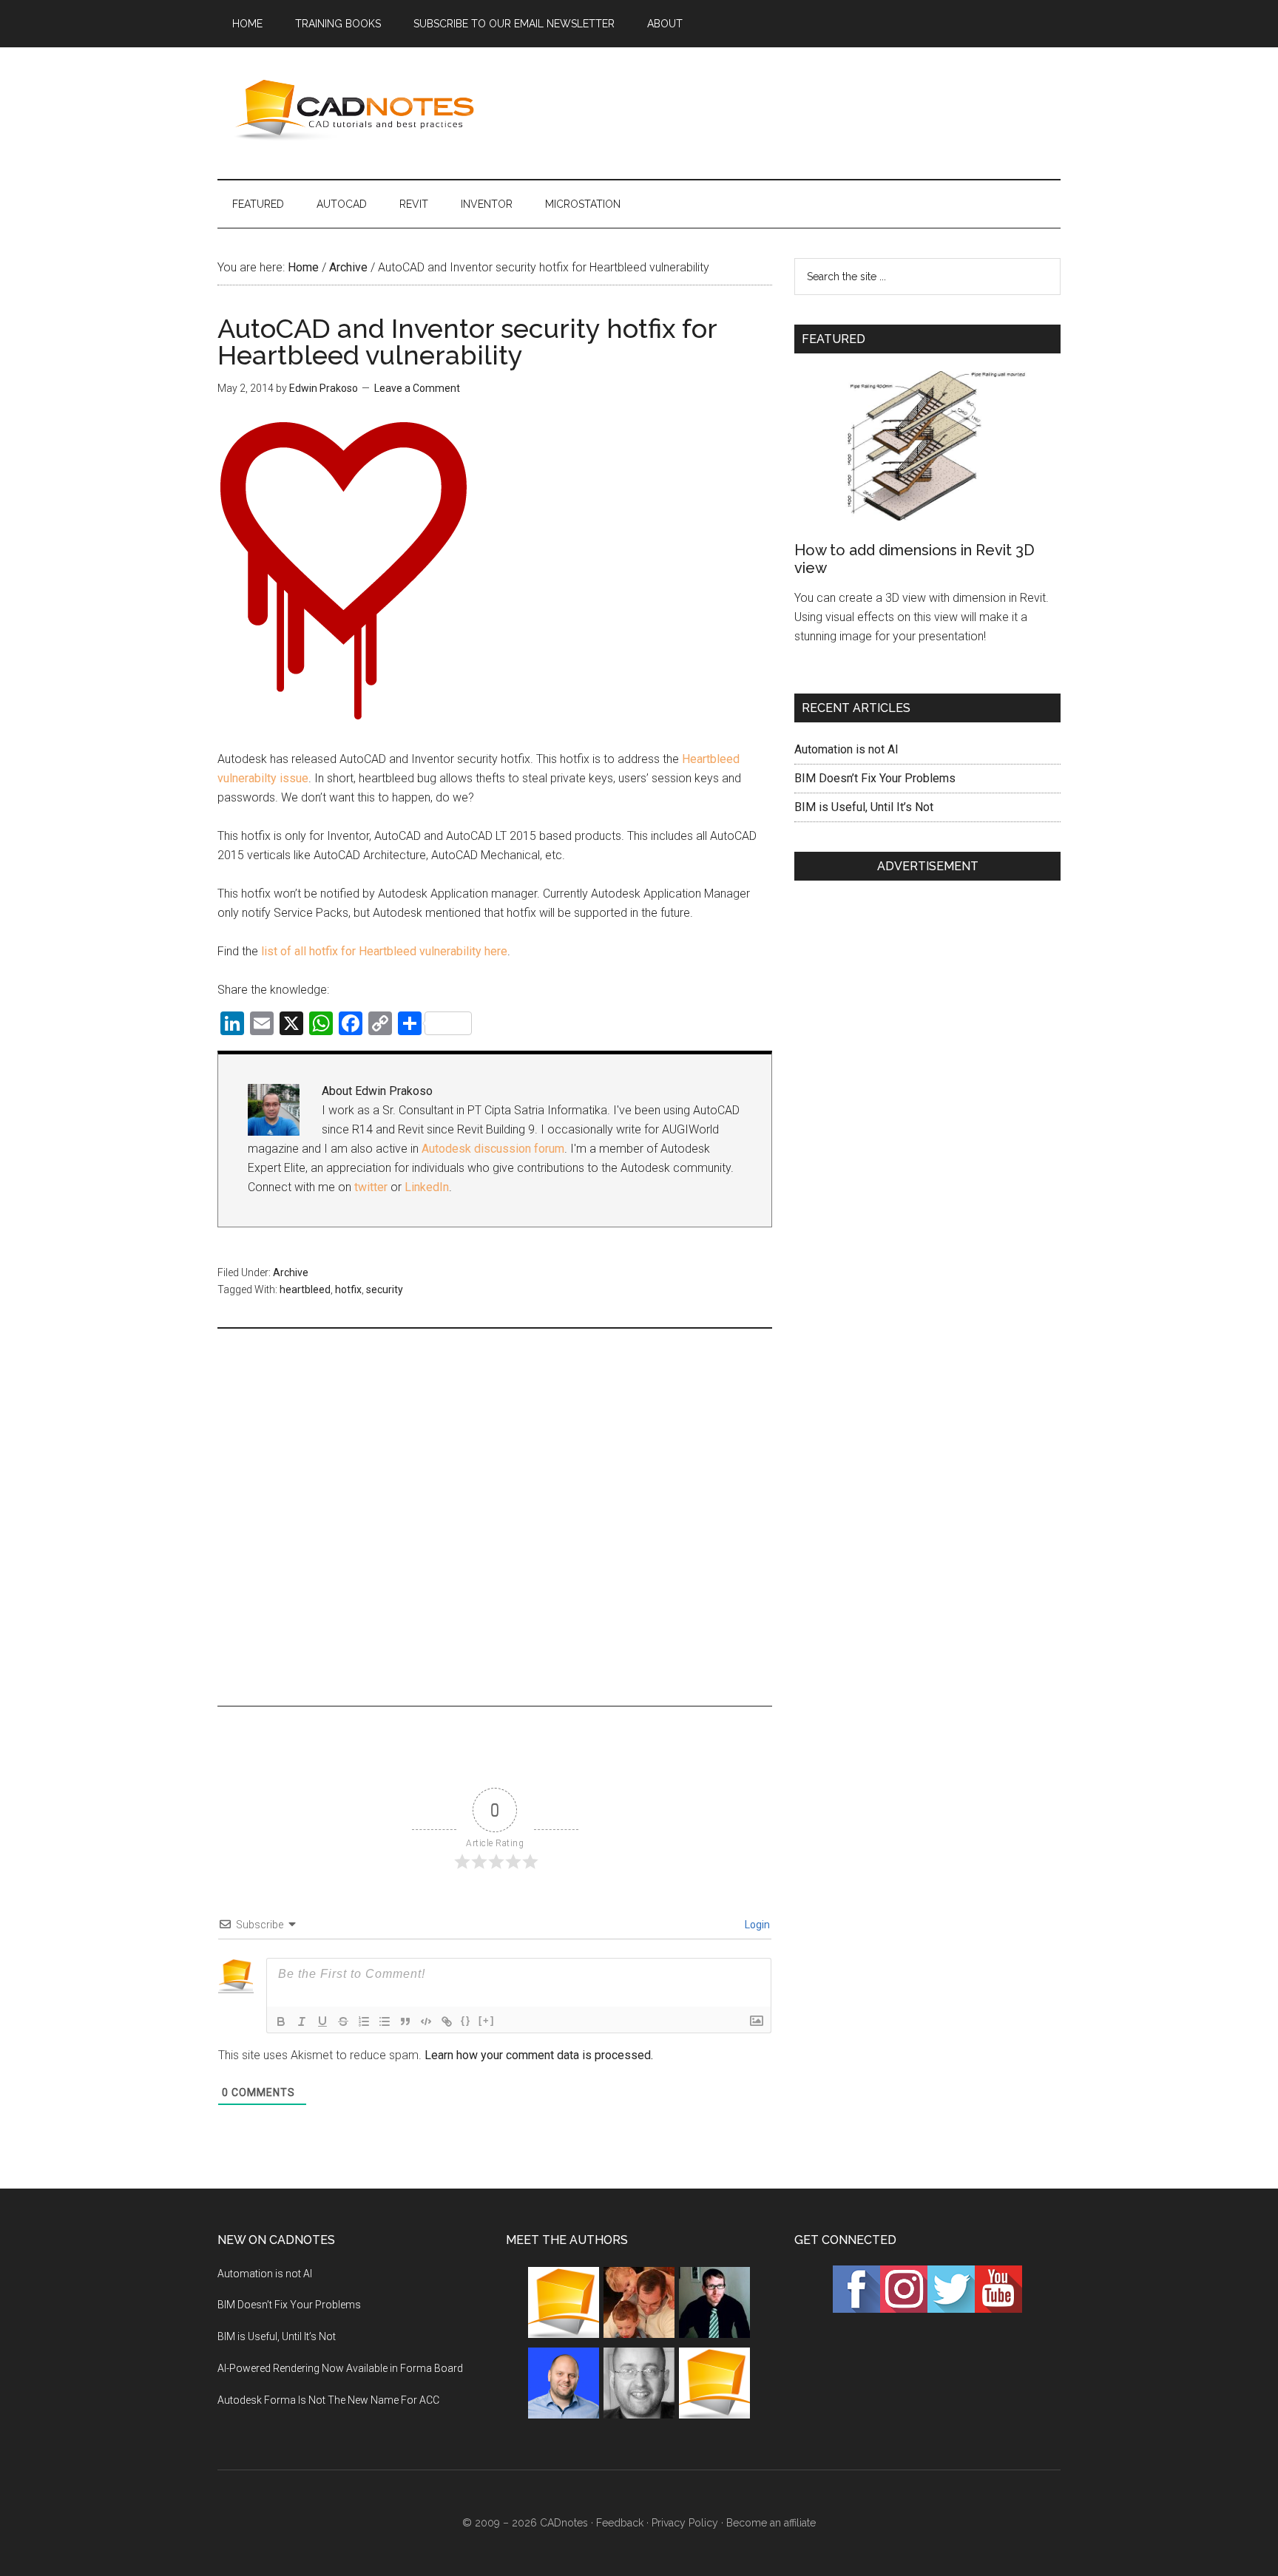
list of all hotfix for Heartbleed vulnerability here (384, 951)
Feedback (620, 2523)
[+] (487, 2020)
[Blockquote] (405, 2021)
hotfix (348, 1289)
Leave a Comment (417, 388)
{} (466, 2020)
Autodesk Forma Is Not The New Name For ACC (328, 2400)
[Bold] (281, 2021)
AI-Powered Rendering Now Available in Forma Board (340, 2368)
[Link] (447, 2021)
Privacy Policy (685, 2523)
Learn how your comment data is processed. (539, 2055)
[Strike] (343, 2021)
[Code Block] (426, 2021)
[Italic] (302, 2021)
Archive (291, 1272)
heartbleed (305, 1289)
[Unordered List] (385, 2021)
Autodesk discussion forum (493, 1149)
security (385, 1289)
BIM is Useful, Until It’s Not (864, 807)
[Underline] (322, 2021)
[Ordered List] (364, 2021)
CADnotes (358, 110)
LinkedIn (427, 1187)
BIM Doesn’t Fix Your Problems (875, 778)
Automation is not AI (846, 749)
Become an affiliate (771, 2523)
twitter (371, 1187)
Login (756, 1925)
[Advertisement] (791, 110)
